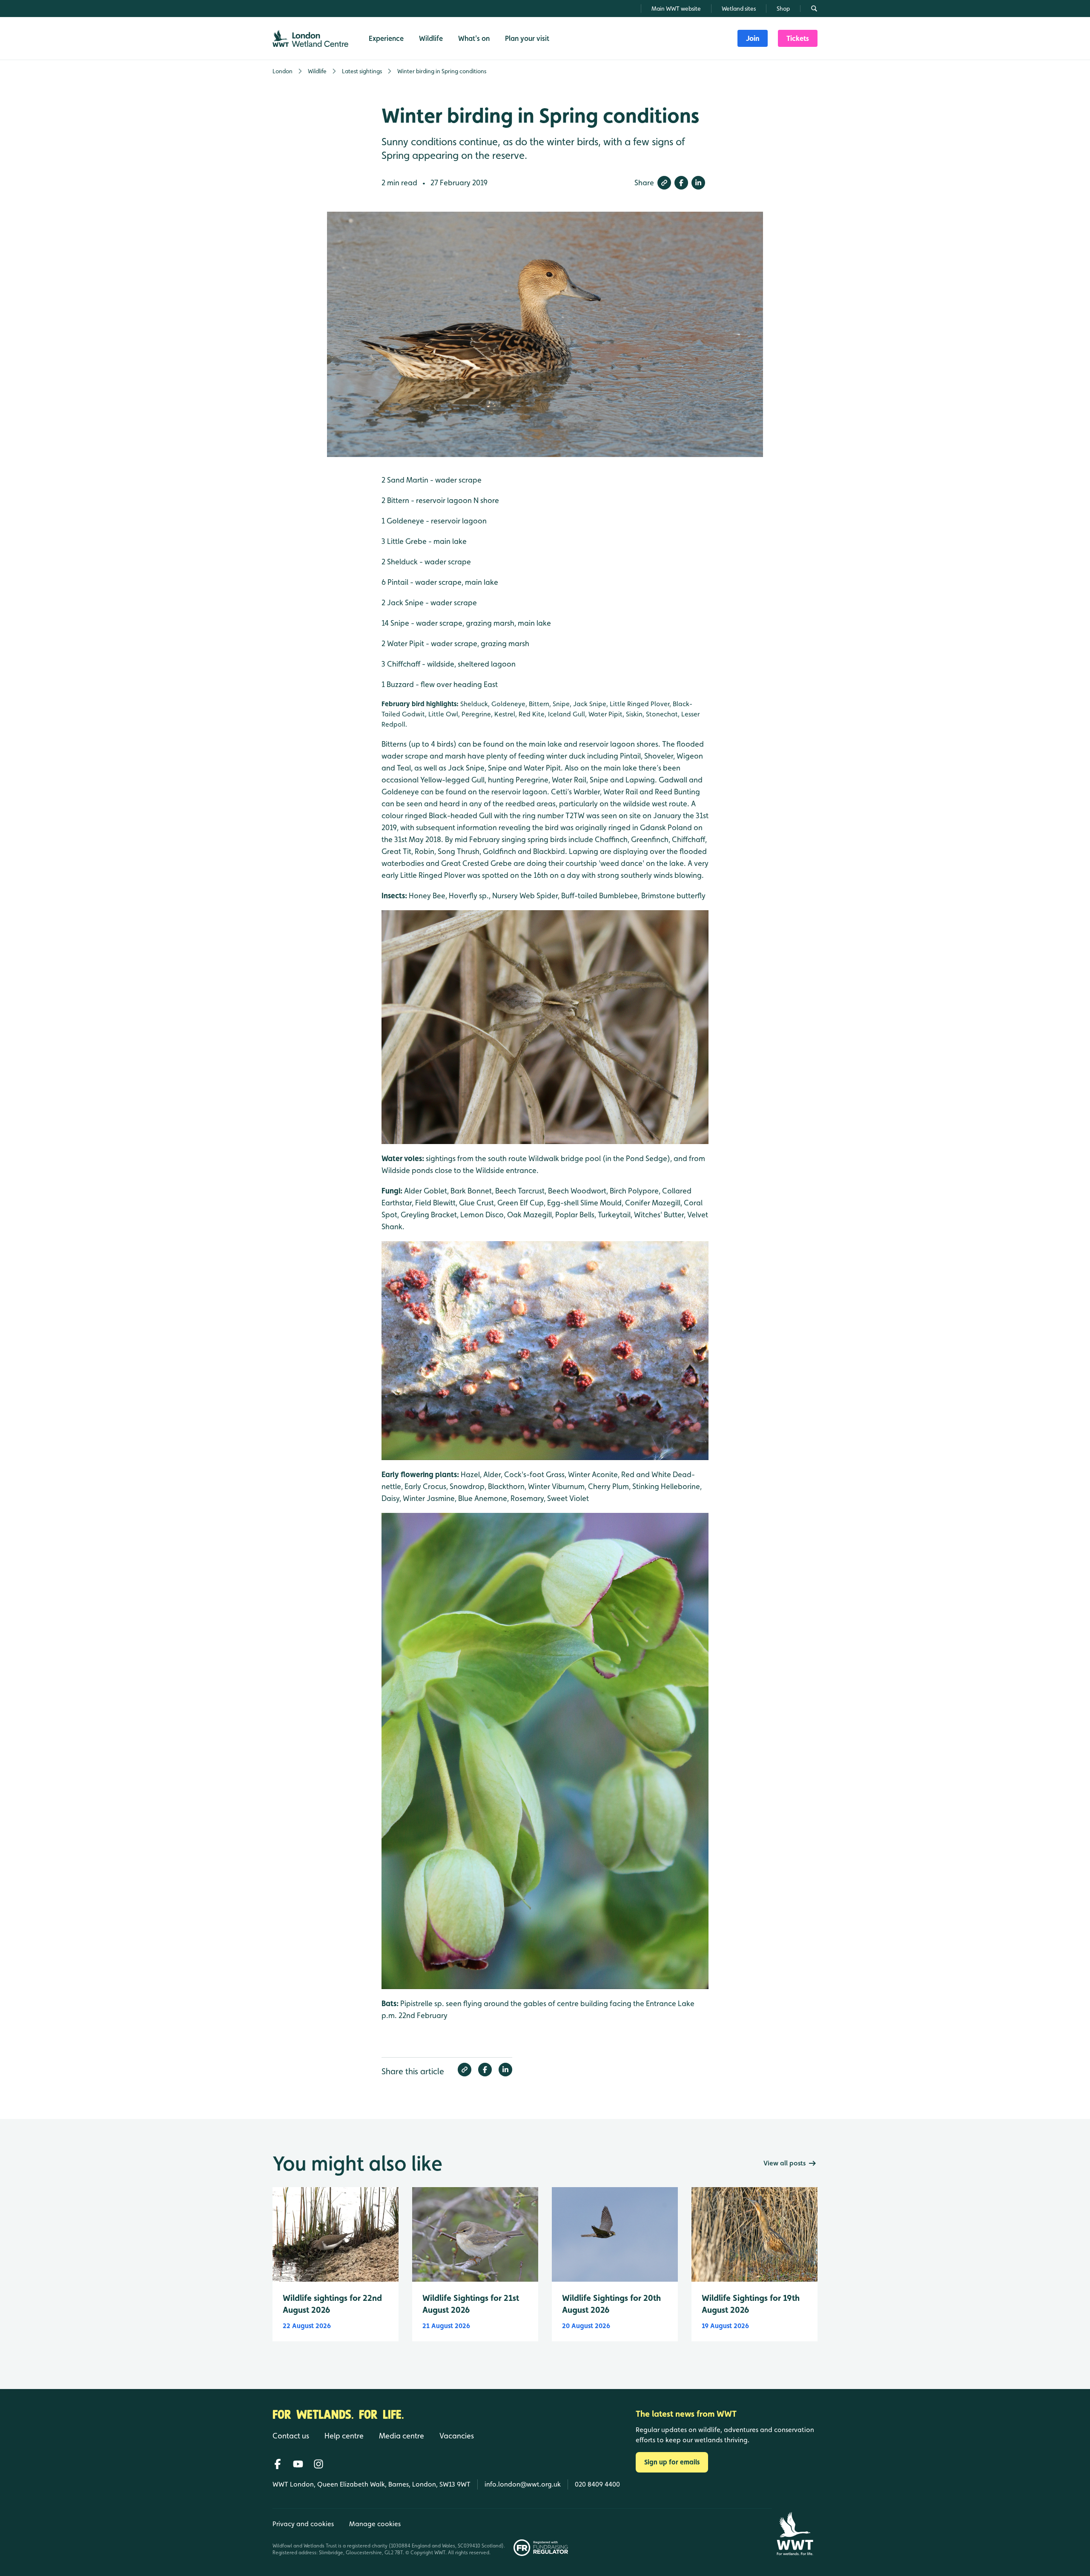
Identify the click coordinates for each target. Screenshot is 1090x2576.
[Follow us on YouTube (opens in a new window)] (298, 2464)
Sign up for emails (672, 2462)
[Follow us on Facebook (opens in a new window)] (278, 2464)
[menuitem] (753, 38)
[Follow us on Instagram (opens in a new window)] (318, 2464)
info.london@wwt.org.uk (523, 2484)
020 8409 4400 (597, 2484)
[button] (664, 183)
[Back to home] (795, 2534)
